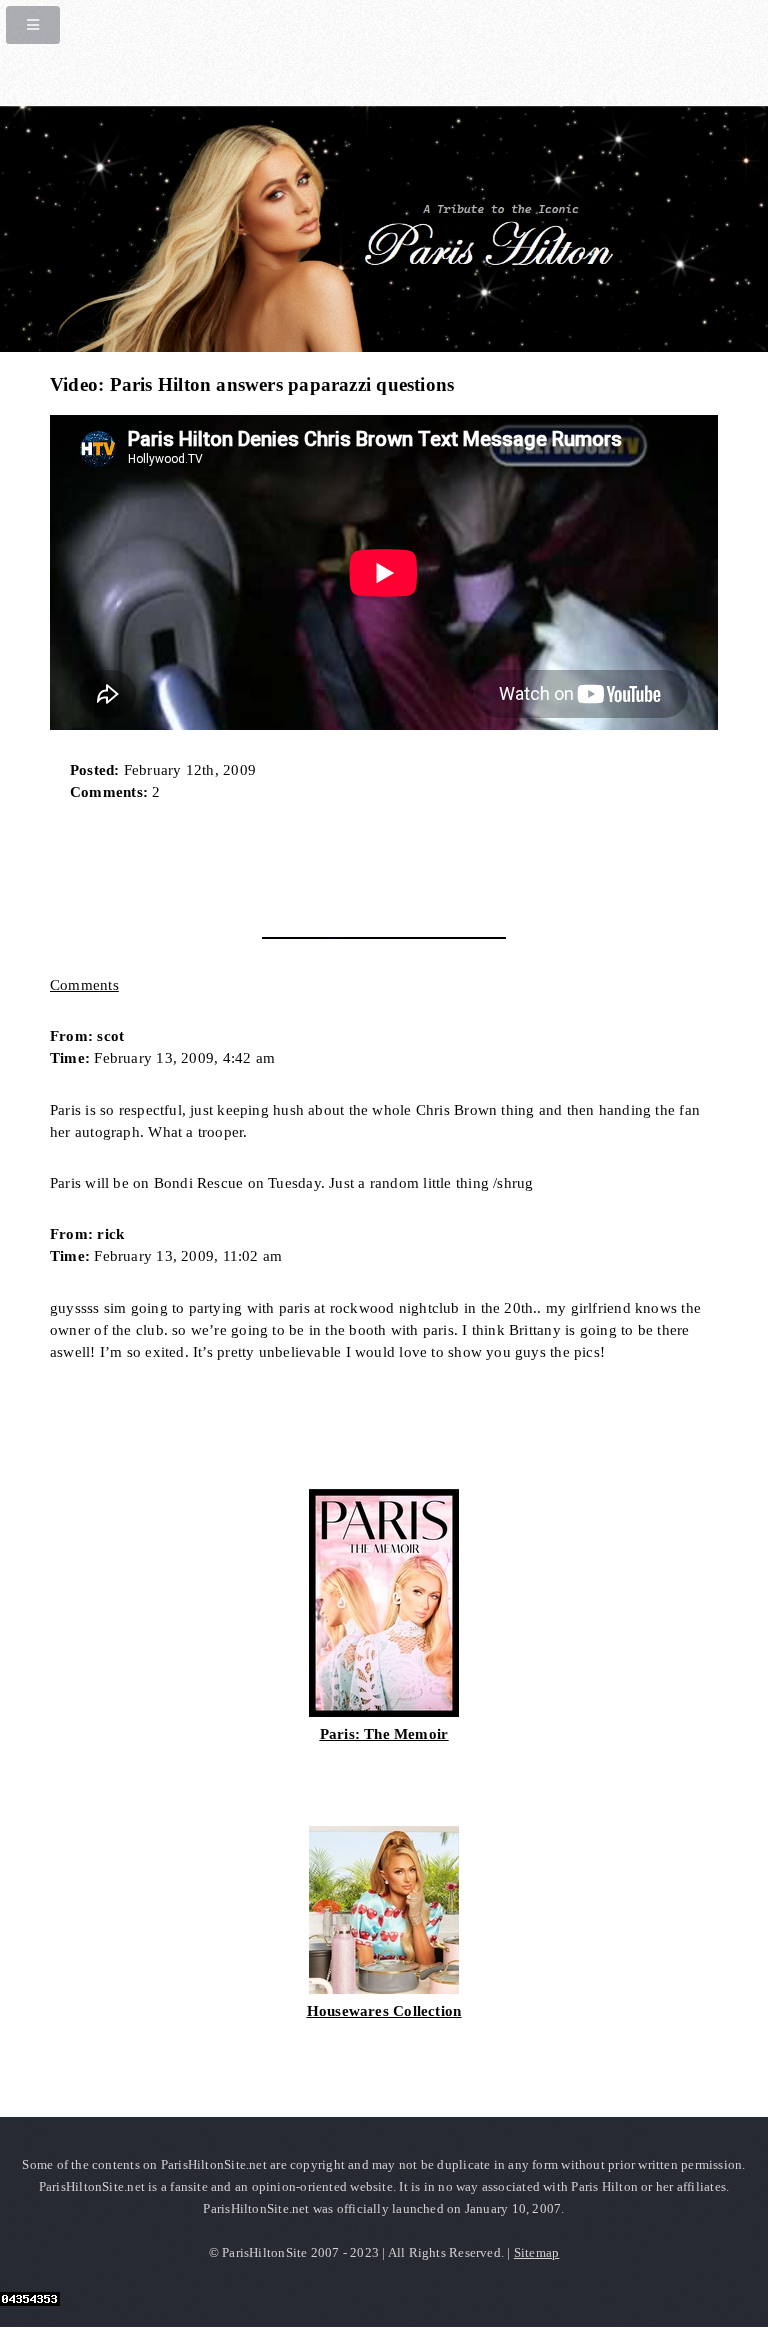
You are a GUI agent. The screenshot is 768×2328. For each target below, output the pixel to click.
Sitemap (537, 2252)
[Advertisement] (284, 863)
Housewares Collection (384, 2011)
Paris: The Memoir (384, 1734)
